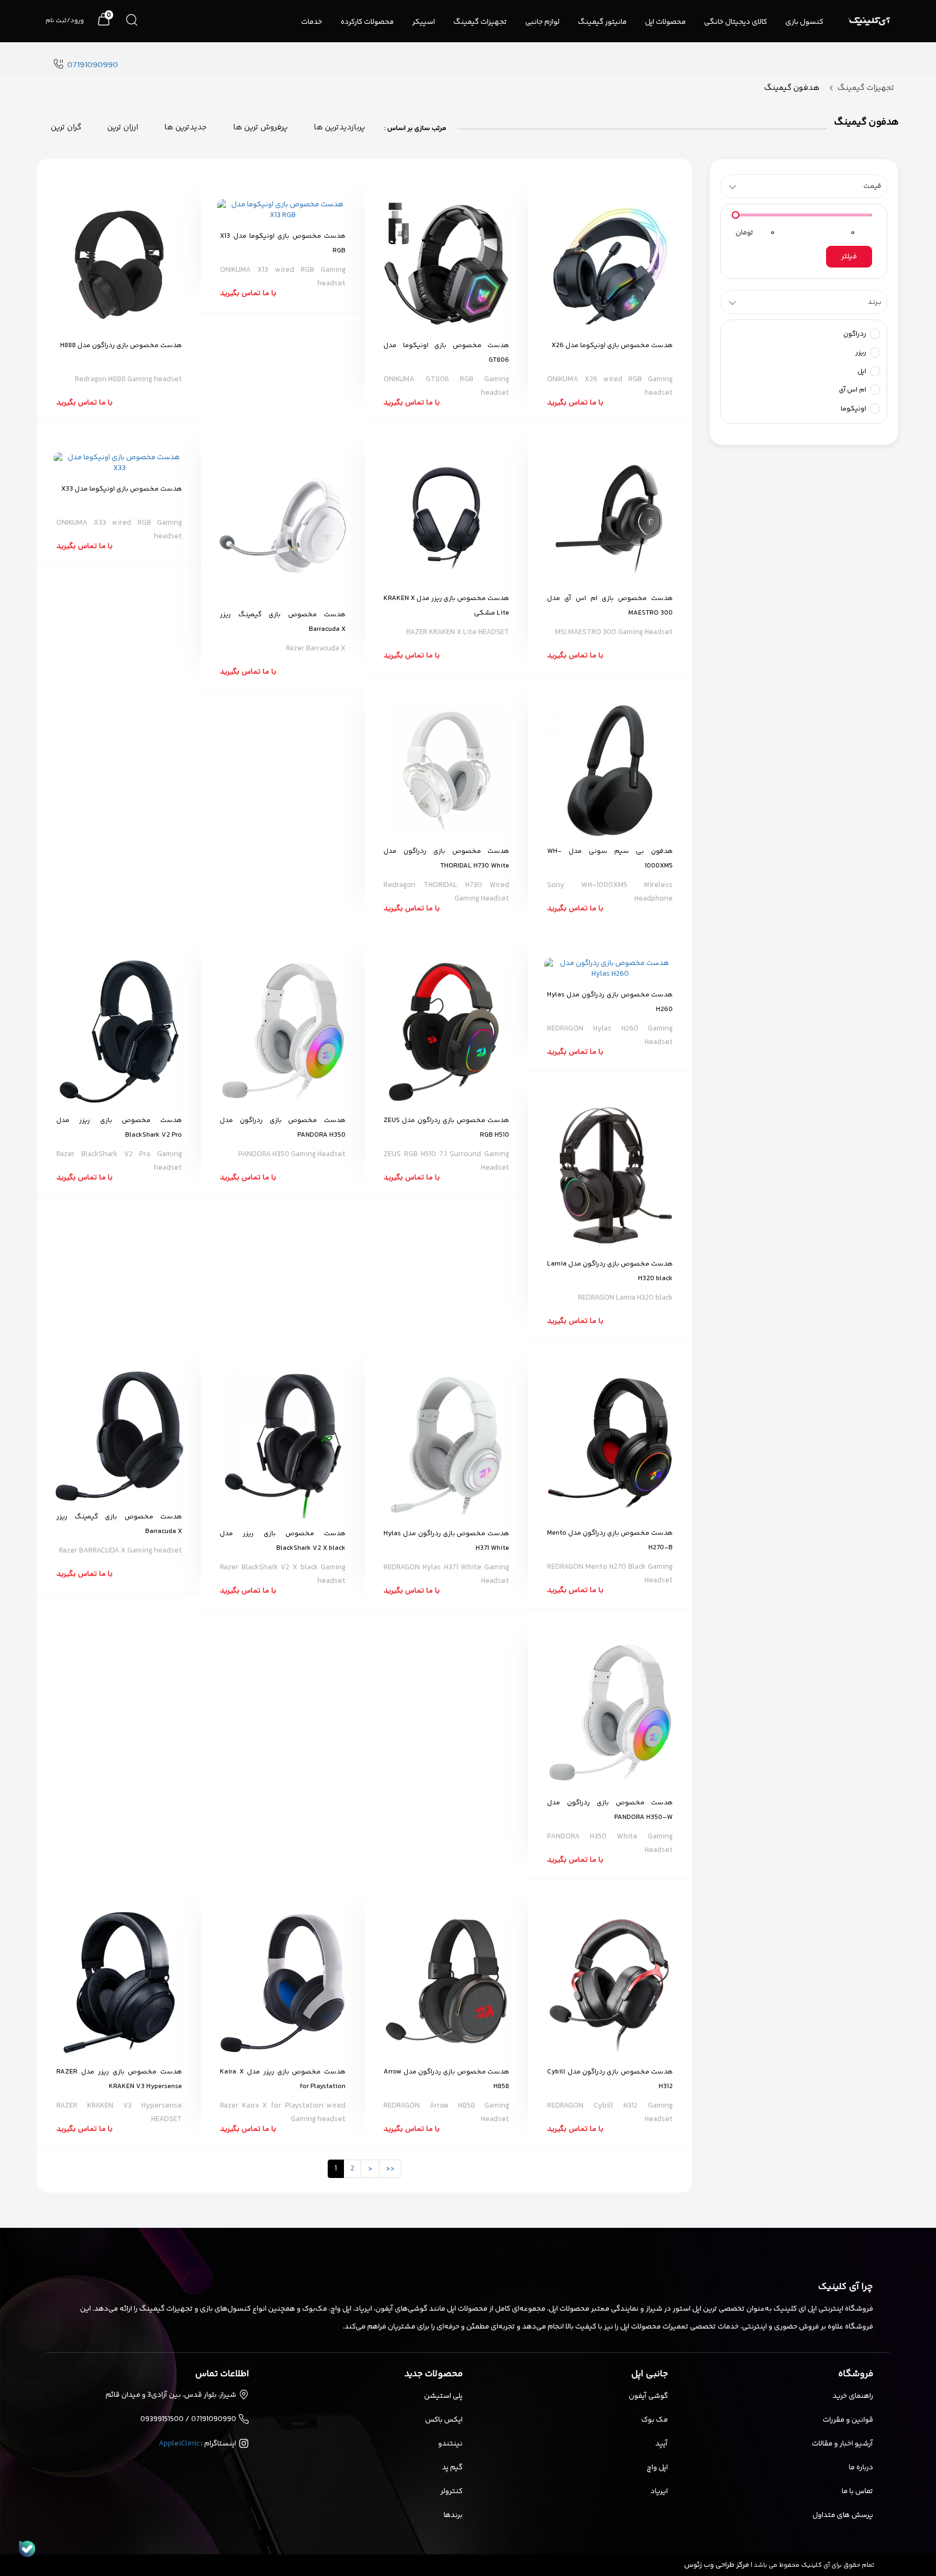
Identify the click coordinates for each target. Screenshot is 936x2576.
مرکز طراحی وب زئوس (717, 2565)
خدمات (312, 22)
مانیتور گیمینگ (602, 22)
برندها (453, 2515)
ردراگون (856, 334)
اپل (863, 371)
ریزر (862, 353)
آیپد (662, 2444)
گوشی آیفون (648, 2396)
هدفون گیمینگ (792, 88)
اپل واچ (657, 2468)
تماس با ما (857, 2492)
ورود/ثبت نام (65, 21)
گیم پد (452, 2468)
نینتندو (450, 2444)
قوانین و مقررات (848, 2420)
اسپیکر (424, 22)
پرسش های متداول (843, 2515)
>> (390, 2169)
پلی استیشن (443, 2396)
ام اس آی (853, 390)
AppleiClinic (179, 2444)
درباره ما (861, 2468)
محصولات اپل (665, 22)
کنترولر (451, 2492)
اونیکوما (854, 409)
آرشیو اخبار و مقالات (843, 2444)
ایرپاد (659, 2492)
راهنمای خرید (853, 2396)
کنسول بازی (804, 22)
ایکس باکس (444, 2420)
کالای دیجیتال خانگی (736, 22)
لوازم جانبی (542, 22)
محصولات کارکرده (367, 22)
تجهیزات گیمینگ (480, 22)
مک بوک (655, 2420)
